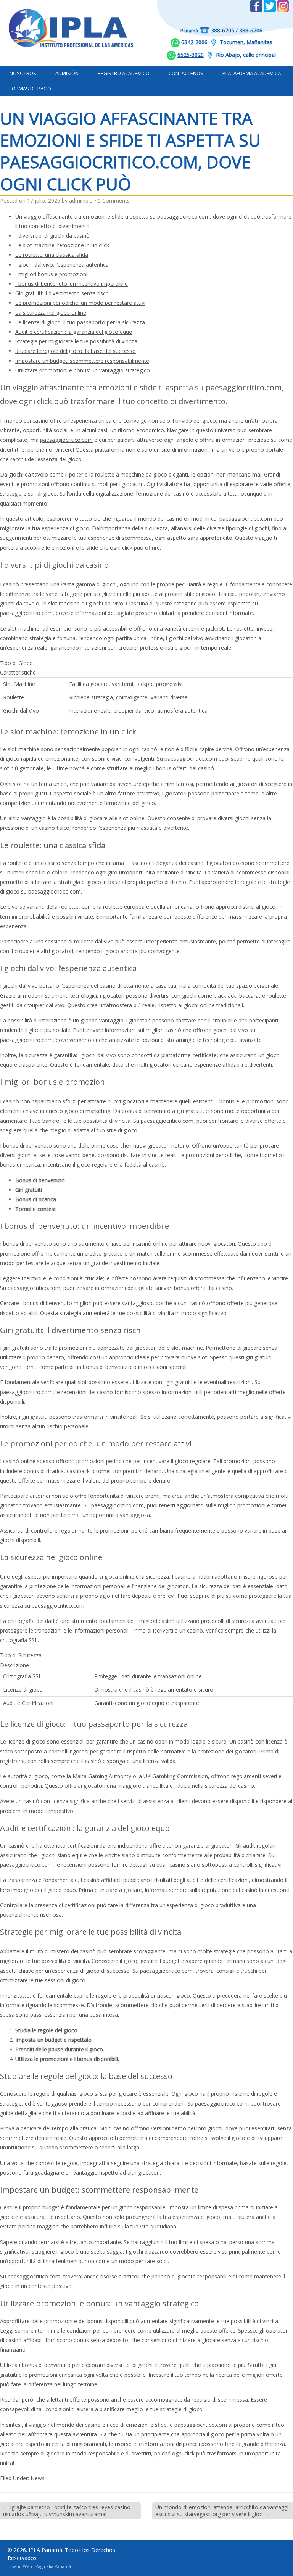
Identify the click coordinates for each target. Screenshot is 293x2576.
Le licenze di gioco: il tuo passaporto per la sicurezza (80, 322)
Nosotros (23, 73)
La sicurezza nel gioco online (51, 313)
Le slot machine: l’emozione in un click (62, 245)
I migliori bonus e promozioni (51, 274)
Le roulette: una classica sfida (52, 255)
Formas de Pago (30, 89)
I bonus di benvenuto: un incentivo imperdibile (72, 284)
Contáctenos (186, 73)
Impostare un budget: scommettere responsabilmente (82, 361)
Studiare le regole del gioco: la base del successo (76, 351)
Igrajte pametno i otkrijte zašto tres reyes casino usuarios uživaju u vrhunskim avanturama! (67, 2511)
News (38, 2478)
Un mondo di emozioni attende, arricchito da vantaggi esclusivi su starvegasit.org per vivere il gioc (222, 2511)
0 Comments (114, 200)
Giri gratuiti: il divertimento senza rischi (63, 293)
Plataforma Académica (252, 73)
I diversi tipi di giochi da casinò (52, 236)
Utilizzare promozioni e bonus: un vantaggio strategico (83, 370)
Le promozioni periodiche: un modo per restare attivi (80, 303)
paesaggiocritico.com (66, 440)
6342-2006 (194, 42)
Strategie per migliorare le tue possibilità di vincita (76, 341)
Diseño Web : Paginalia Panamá (39, 2566)
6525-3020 (191, 55)
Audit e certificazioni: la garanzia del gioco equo (74, 332)
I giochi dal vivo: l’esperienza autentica (62, 265)
